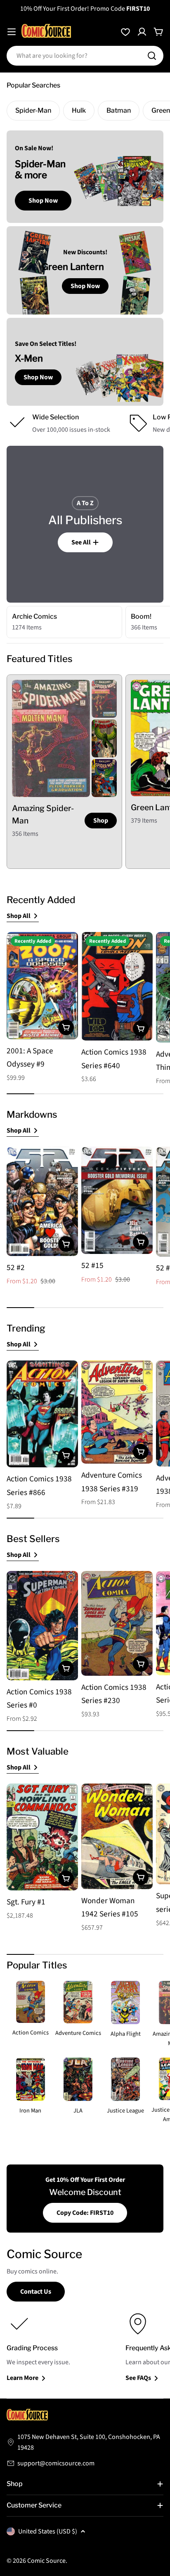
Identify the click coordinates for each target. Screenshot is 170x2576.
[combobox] (85, 56)
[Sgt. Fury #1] (42, 1837)
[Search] (152, 56)
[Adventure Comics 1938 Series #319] (117, 1412)
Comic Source (46, 2561)
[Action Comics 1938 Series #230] (117, 1623)
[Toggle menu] (12, 32)
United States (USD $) (48, 2531)
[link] (104, 699)
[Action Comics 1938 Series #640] (117, 986)
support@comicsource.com (56, 2463)
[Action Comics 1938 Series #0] (42, 1626)
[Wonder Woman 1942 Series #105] (117, 1836)
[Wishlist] (125, 32)
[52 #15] (117, 1200)
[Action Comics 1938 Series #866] (42, 1414)
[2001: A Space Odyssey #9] (42, 986)
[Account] (142, 32)
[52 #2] (42, 1201)
